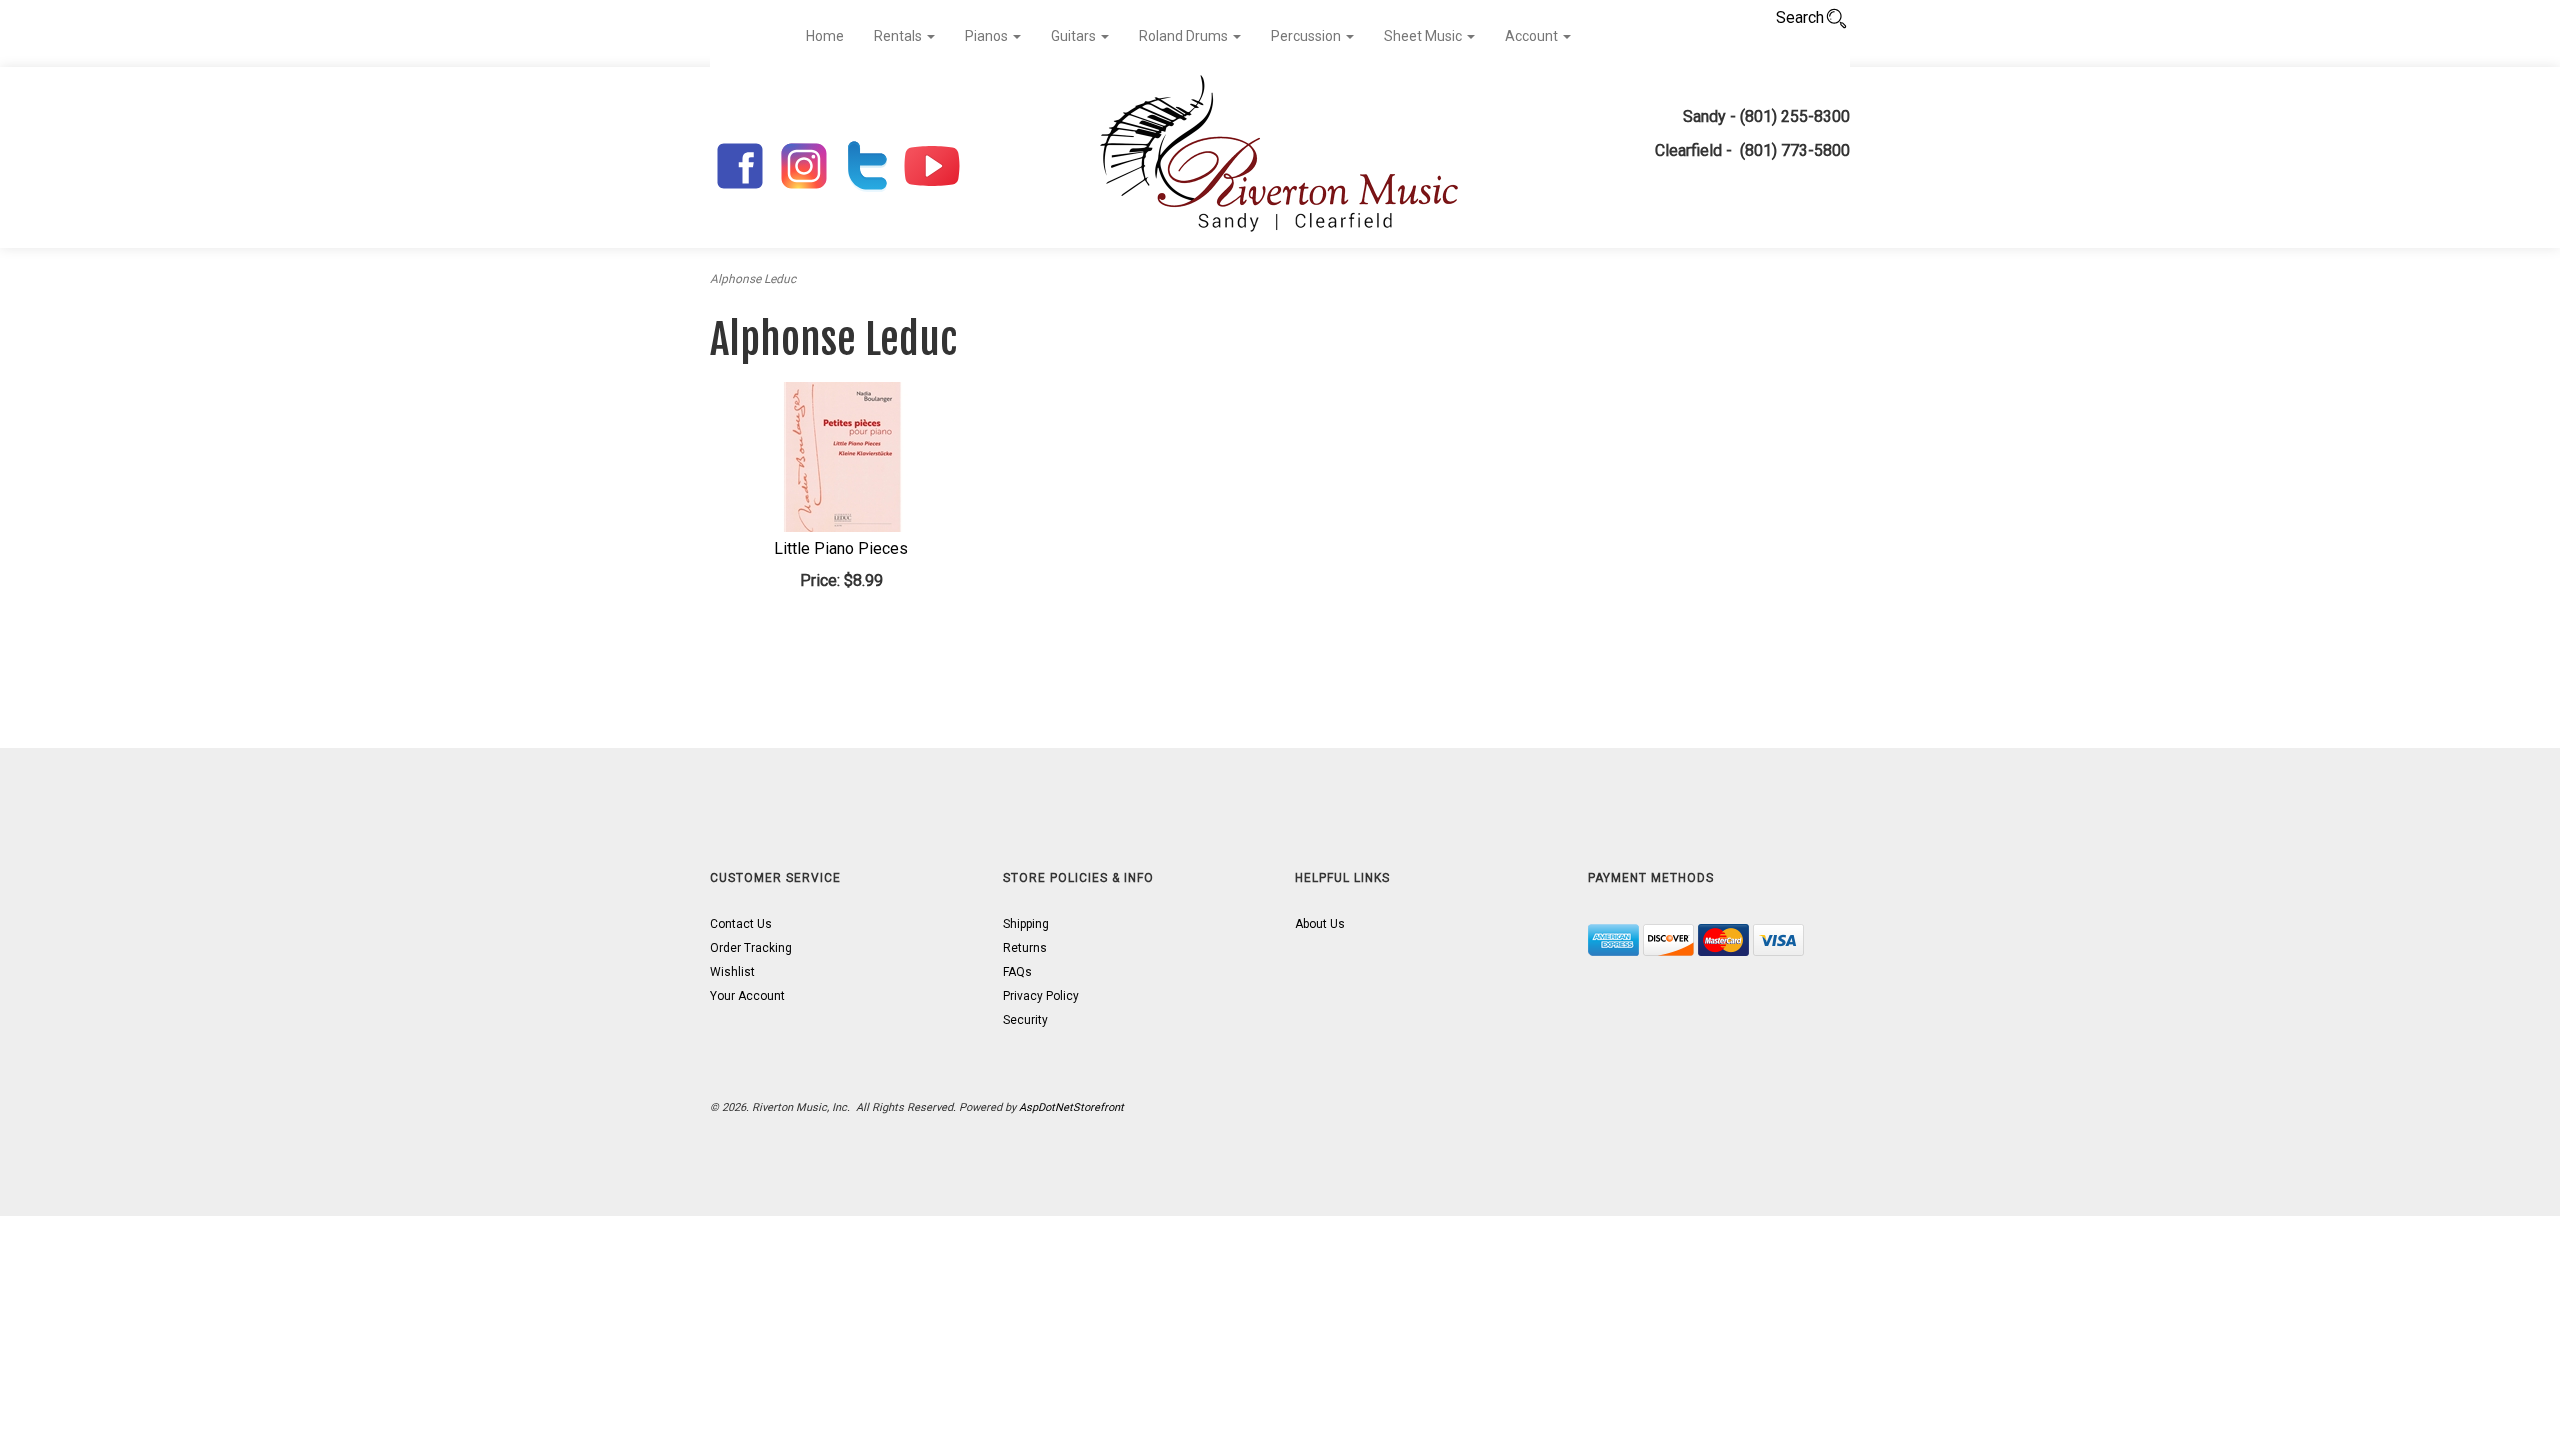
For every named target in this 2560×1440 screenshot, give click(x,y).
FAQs (1017, 972)
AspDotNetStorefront (1071, 1107)
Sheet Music (1424, 36)
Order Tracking (751, 948)
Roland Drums (1185, 36)
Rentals (899, 36)
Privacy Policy (1041, 996)
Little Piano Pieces (841, 548)
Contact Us (741, 924)
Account (1533, 36)
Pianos (988, 36)
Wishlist (732, 972)
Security (1025, 1020)
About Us (1320, 924)
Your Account (747, 996)
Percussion (1307, 36)
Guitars (1075, 36)
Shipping (1026, 924)
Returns (1025, 948)
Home (825, 36)
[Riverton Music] (1280, 157)
